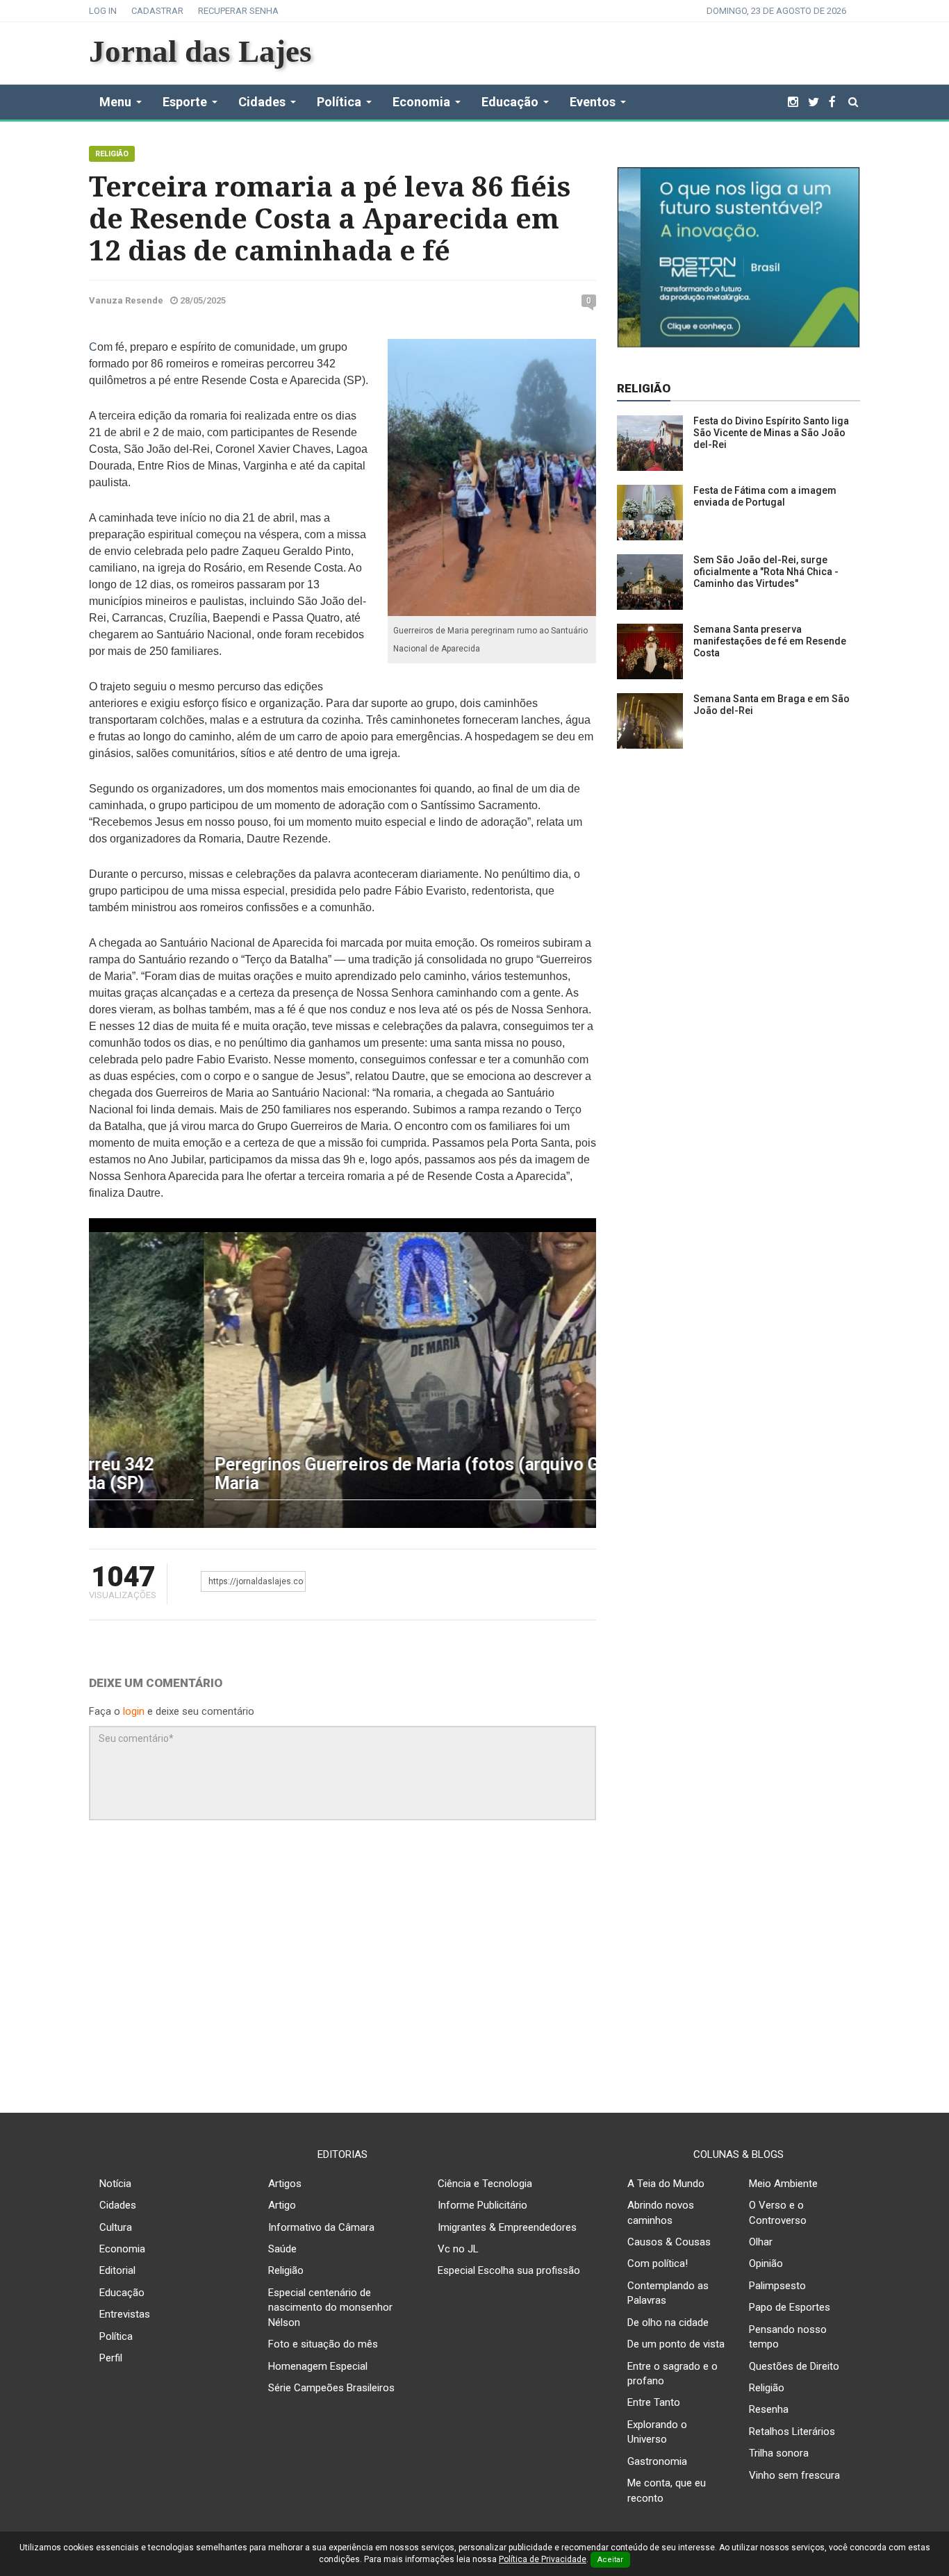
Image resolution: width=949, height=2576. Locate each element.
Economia (122, 2249)
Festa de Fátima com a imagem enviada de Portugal (765, 496)
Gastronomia (657, 2461)
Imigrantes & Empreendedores (507, 2227)
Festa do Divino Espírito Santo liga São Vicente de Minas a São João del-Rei (771, 433)
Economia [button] (421, 102)
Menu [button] (115, 102)
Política (116, 2336)
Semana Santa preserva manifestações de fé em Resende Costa (770, 641)
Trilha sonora (779, 2453)
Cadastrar (157, 11)
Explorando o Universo (657, 2432)
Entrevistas (125, 2314)
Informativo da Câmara (321, 2227)
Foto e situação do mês (323, 2344)
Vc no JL (458, 2249)
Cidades (118, 2205)
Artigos (285, 2184)
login (134, 1711)
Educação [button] (510, 102)
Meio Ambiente (783, 2184)
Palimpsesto (777, 2286)
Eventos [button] (593, 102)
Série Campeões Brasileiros (331, 2388)
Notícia (115, 2184)
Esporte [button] (185, 102)
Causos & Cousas (669, 2242)
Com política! (658, 2263)
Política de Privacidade (543, 2559)
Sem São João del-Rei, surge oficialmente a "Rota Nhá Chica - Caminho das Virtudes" (766, 572)
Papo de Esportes (790, 2307)
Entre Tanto (654, 2402)
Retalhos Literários (792, 2432)
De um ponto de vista (676, 2344)
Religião (112, 154)
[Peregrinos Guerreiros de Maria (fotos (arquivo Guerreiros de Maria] (343, 1379)
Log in (103, 11)
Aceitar (610, 2560)
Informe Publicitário (482, 2205)
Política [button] (339, 102)
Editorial (117, 2270)
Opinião (766, 2263)
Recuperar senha (238, 11)
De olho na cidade (668, 2322)
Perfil (111, 2358)
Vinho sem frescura (794, 2475)
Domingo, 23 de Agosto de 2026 (776, 11)
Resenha (769, 2409)
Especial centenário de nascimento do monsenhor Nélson (330, 2308)
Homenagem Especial (318, 2366)
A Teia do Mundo (666, 2184)
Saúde (282, 2249)
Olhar (761, 2242)
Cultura (116, 2227)
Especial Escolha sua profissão (509, 2270)
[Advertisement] (474, 1973)
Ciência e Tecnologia (485, 2184)
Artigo (282, 2205)
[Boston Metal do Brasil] (738, 256)
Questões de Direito (794, 2366)
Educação (122, 2293)
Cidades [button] (262, 102)
